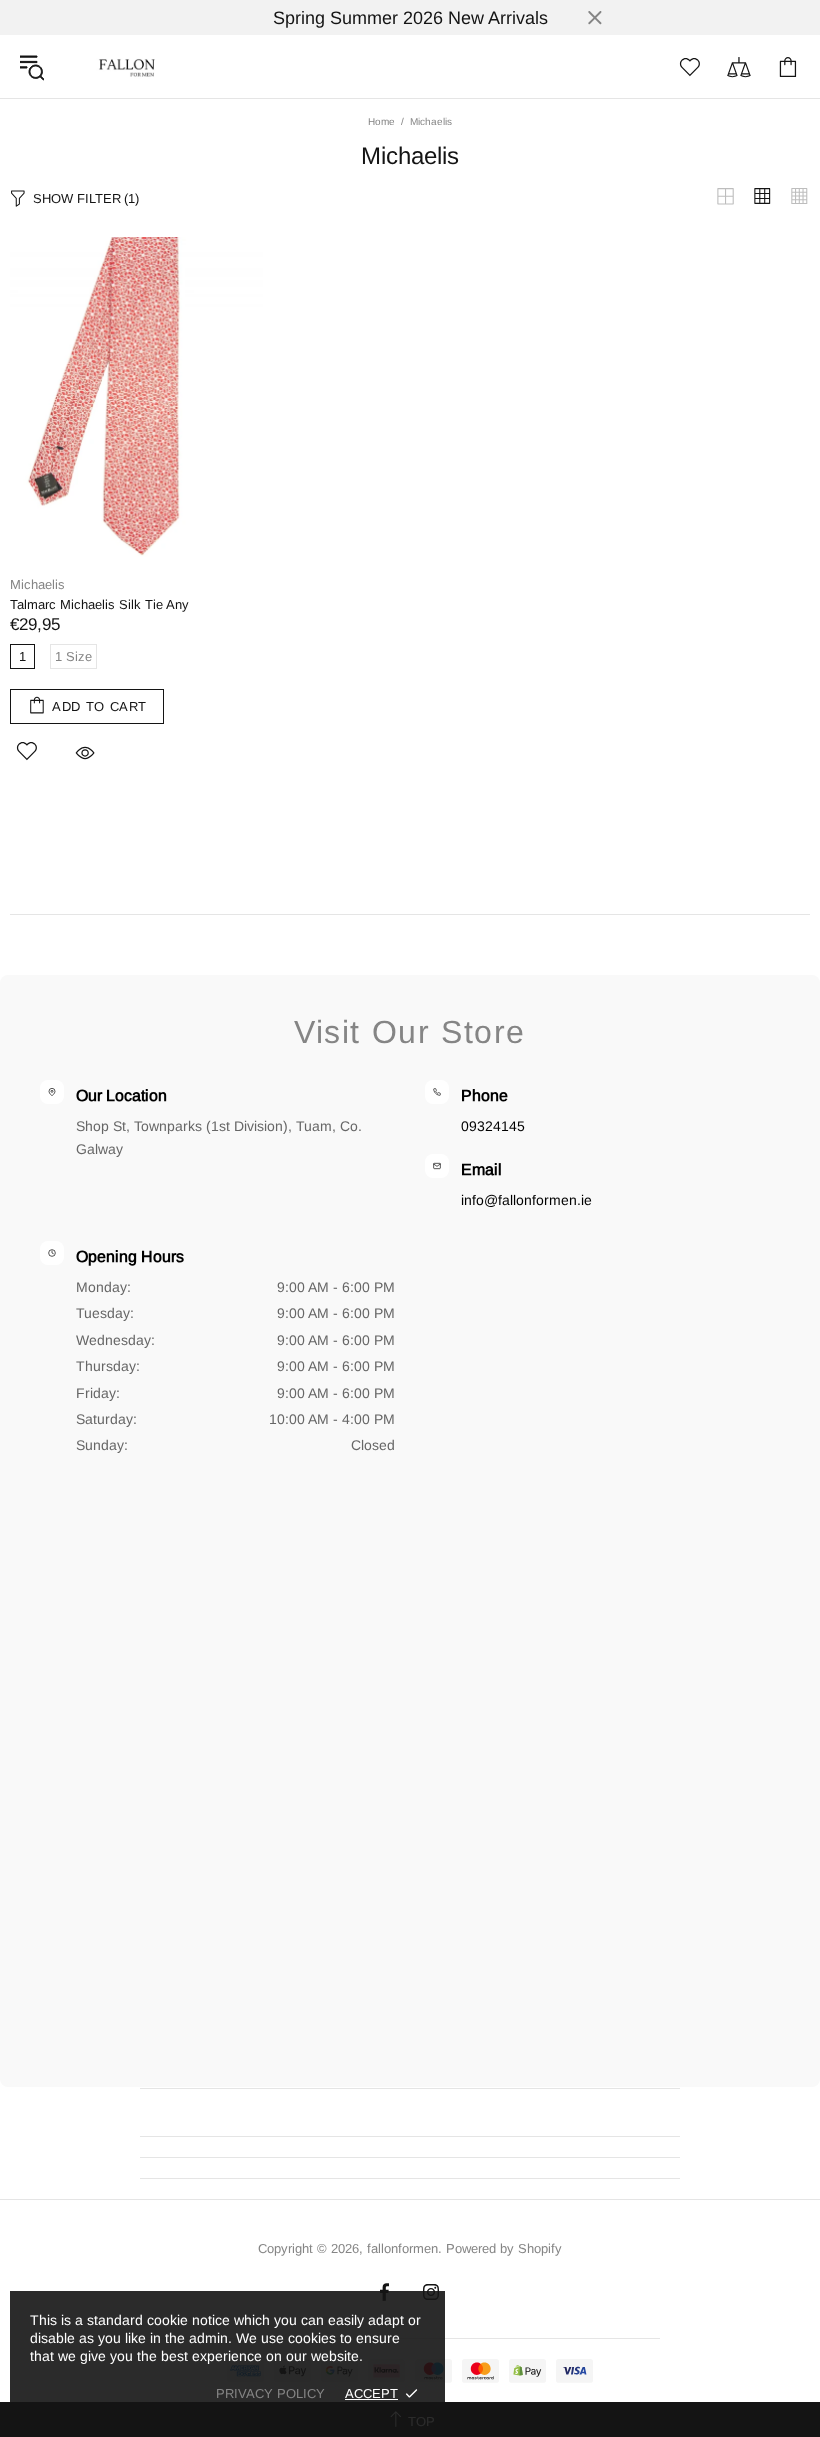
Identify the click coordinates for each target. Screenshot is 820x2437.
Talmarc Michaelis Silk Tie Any (99, 604)
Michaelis (37, 584)
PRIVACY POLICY (270, 2393)
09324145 (493, 1126)
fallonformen (127, 66)
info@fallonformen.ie (526, 1200)
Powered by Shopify (504, 2248)
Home (381, 121)
